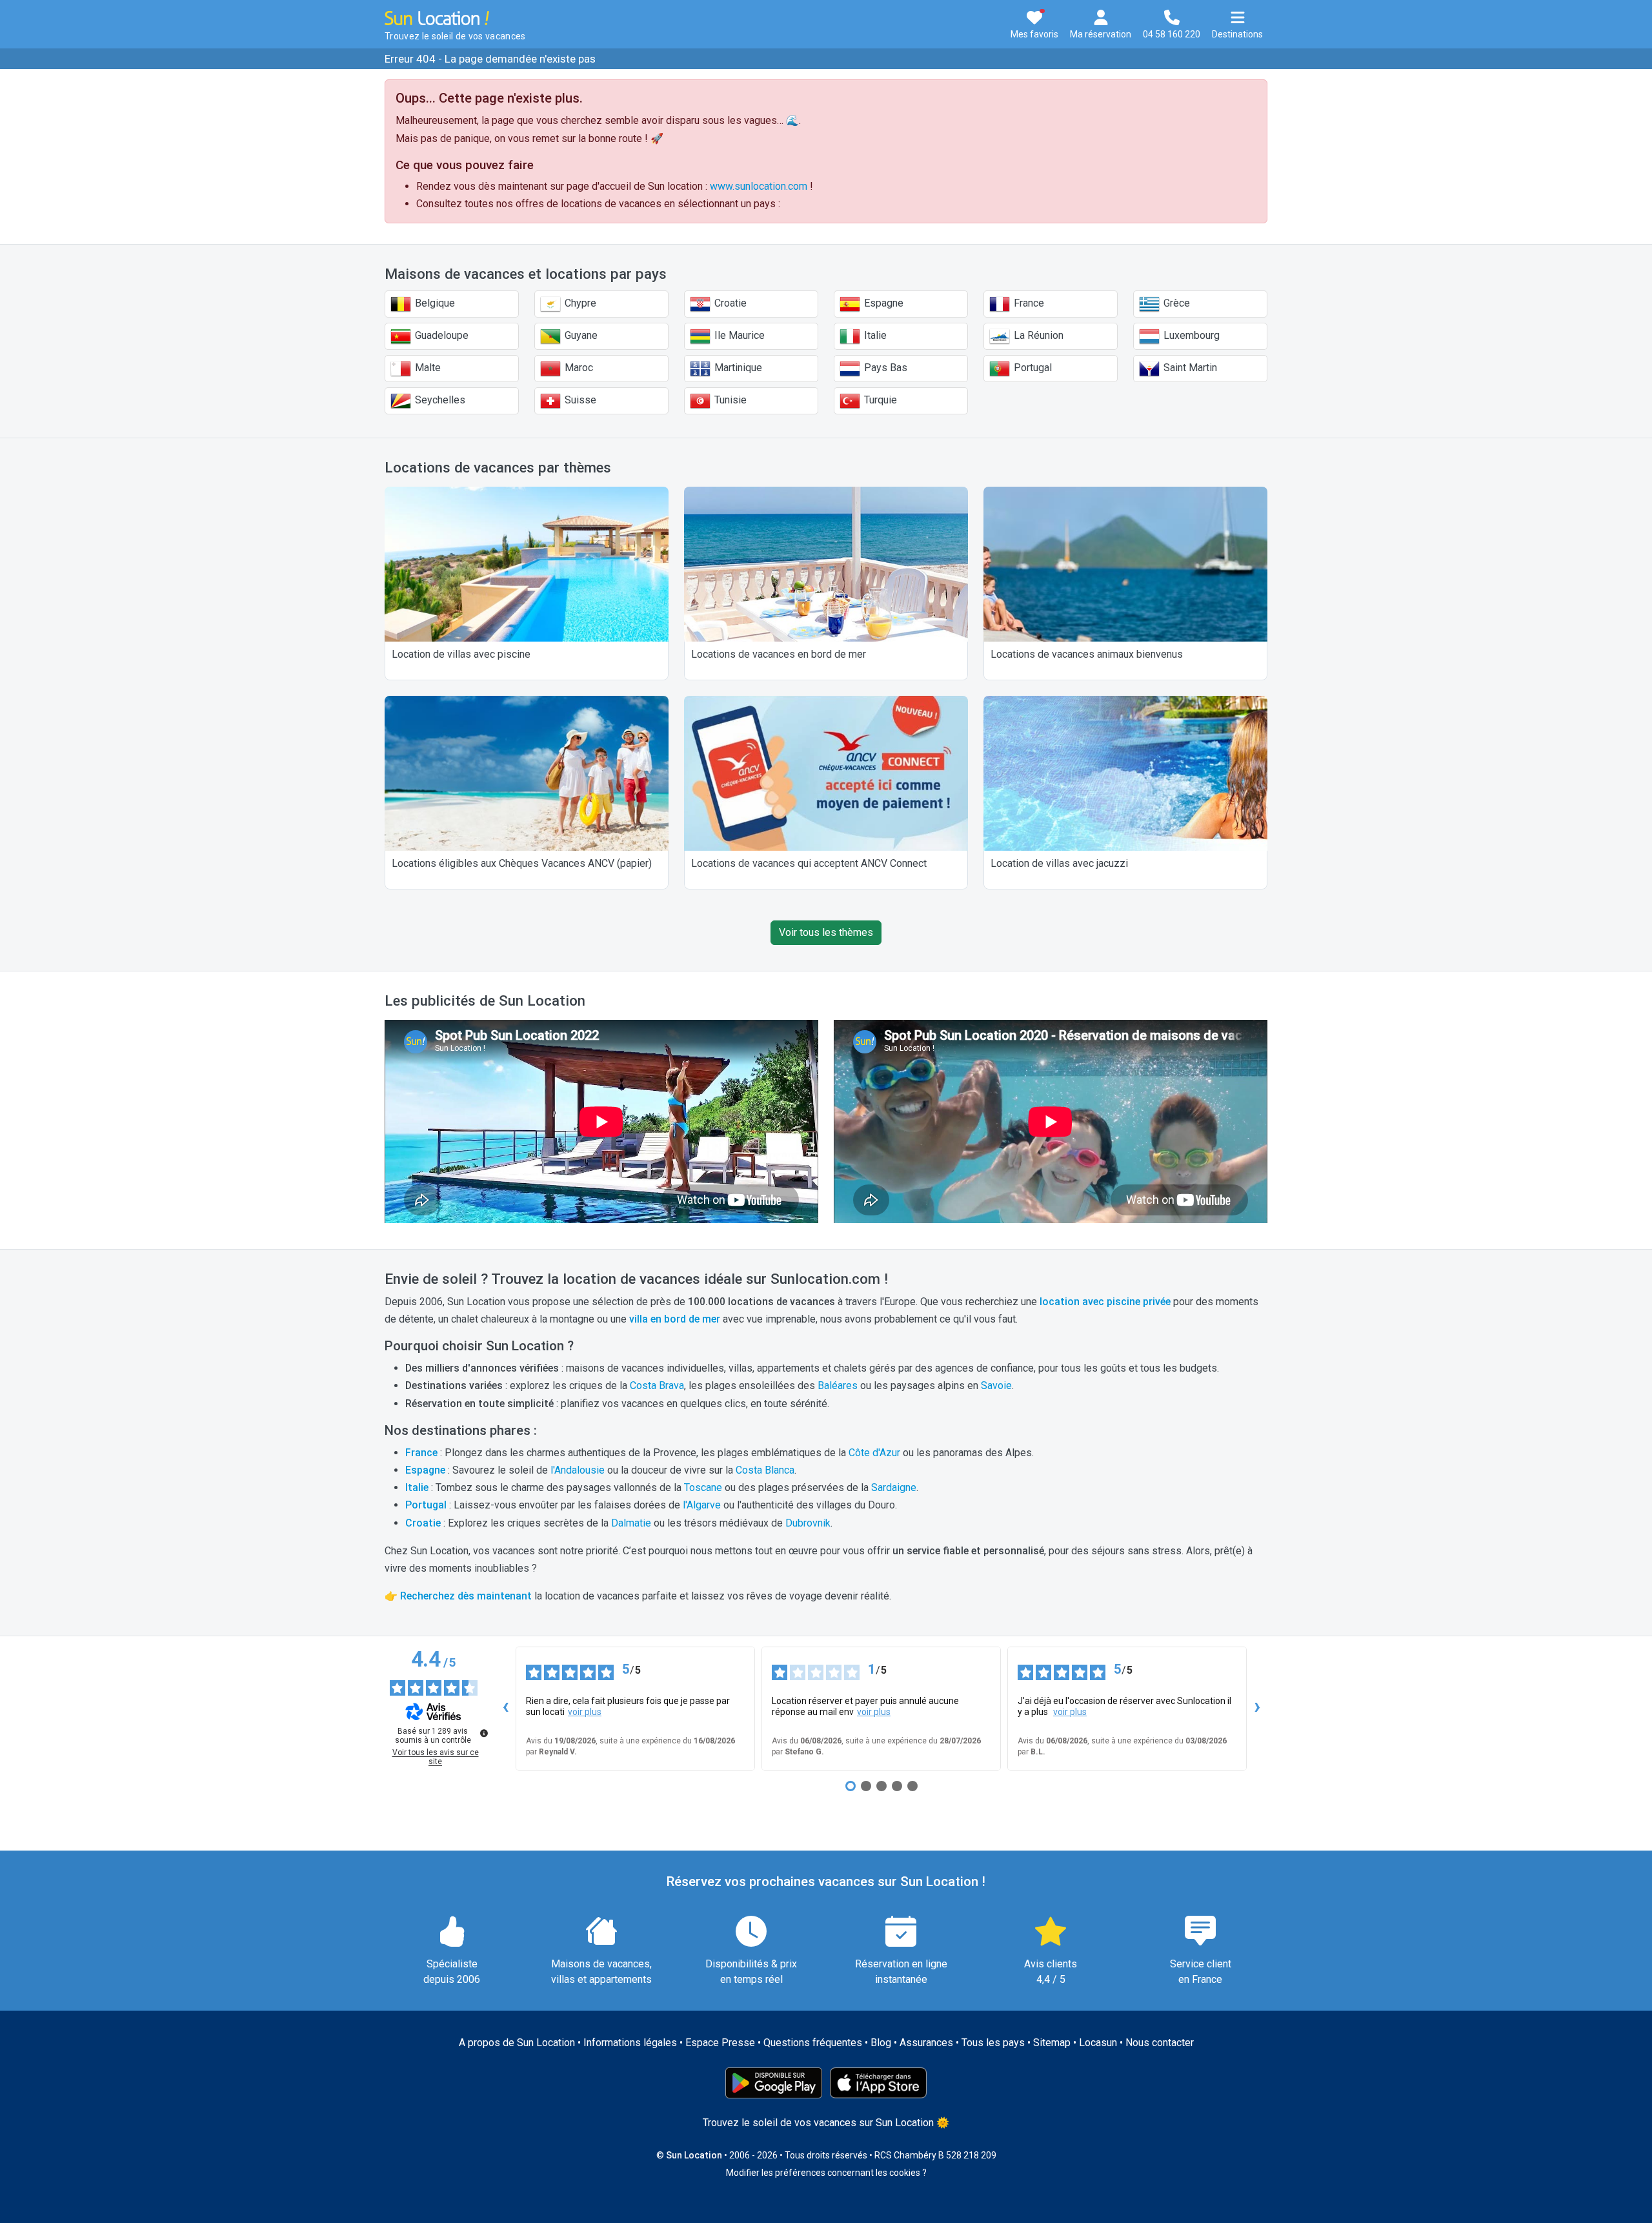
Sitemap (1052, 2043)
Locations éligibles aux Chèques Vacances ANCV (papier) (522, 863)
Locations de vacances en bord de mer (779, 654)
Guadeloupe (440, 335)
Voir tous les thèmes (826, 932)
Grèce (1175, 303)
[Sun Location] (437, 17)
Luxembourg (1190, 335)
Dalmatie (631, 1523)
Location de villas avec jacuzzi (1059, 863)
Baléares (838, 1386)
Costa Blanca (765, 1470)
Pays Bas (884, 368)
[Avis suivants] (1257, 1709)
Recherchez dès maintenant (466, 1596)
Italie (874, 335)
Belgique (434, 303)
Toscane (703, 1487)
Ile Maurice (738, 335)
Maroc (578, 368)
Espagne (882, 303)
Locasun (1098, 2043)
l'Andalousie (578, 1470)
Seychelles (439, 400)
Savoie (996, 1386)
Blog (881, 2043)
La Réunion (1037, 335)
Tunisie (729, 400)
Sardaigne (894, 1487)
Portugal (1032, 368)
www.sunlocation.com (759, 186)
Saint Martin (1189, 368)
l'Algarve (702, 1505)
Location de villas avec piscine (461, 654)
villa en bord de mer (675, 1319)
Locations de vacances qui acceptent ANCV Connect (809, 863)
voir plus (585, 1712)
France (1028, 303)
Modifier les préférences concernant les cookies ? (826, 2173)
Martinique (737, 368)
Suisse (579, 400)
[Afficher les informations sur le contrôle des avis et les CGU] (484, 1733)
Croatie (729, 303)
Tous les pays (993, 2043)
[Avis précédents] (505, 1709)
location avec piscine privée (1105, 1302)
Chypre (579, 303)
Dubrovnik (808, 1523)
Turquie (879, 400)
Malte (427, 368)
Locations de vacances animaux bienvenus (1087, 654)
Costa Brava (657, 1386)
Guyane (580, 335)
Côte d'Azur (874, 1453)
